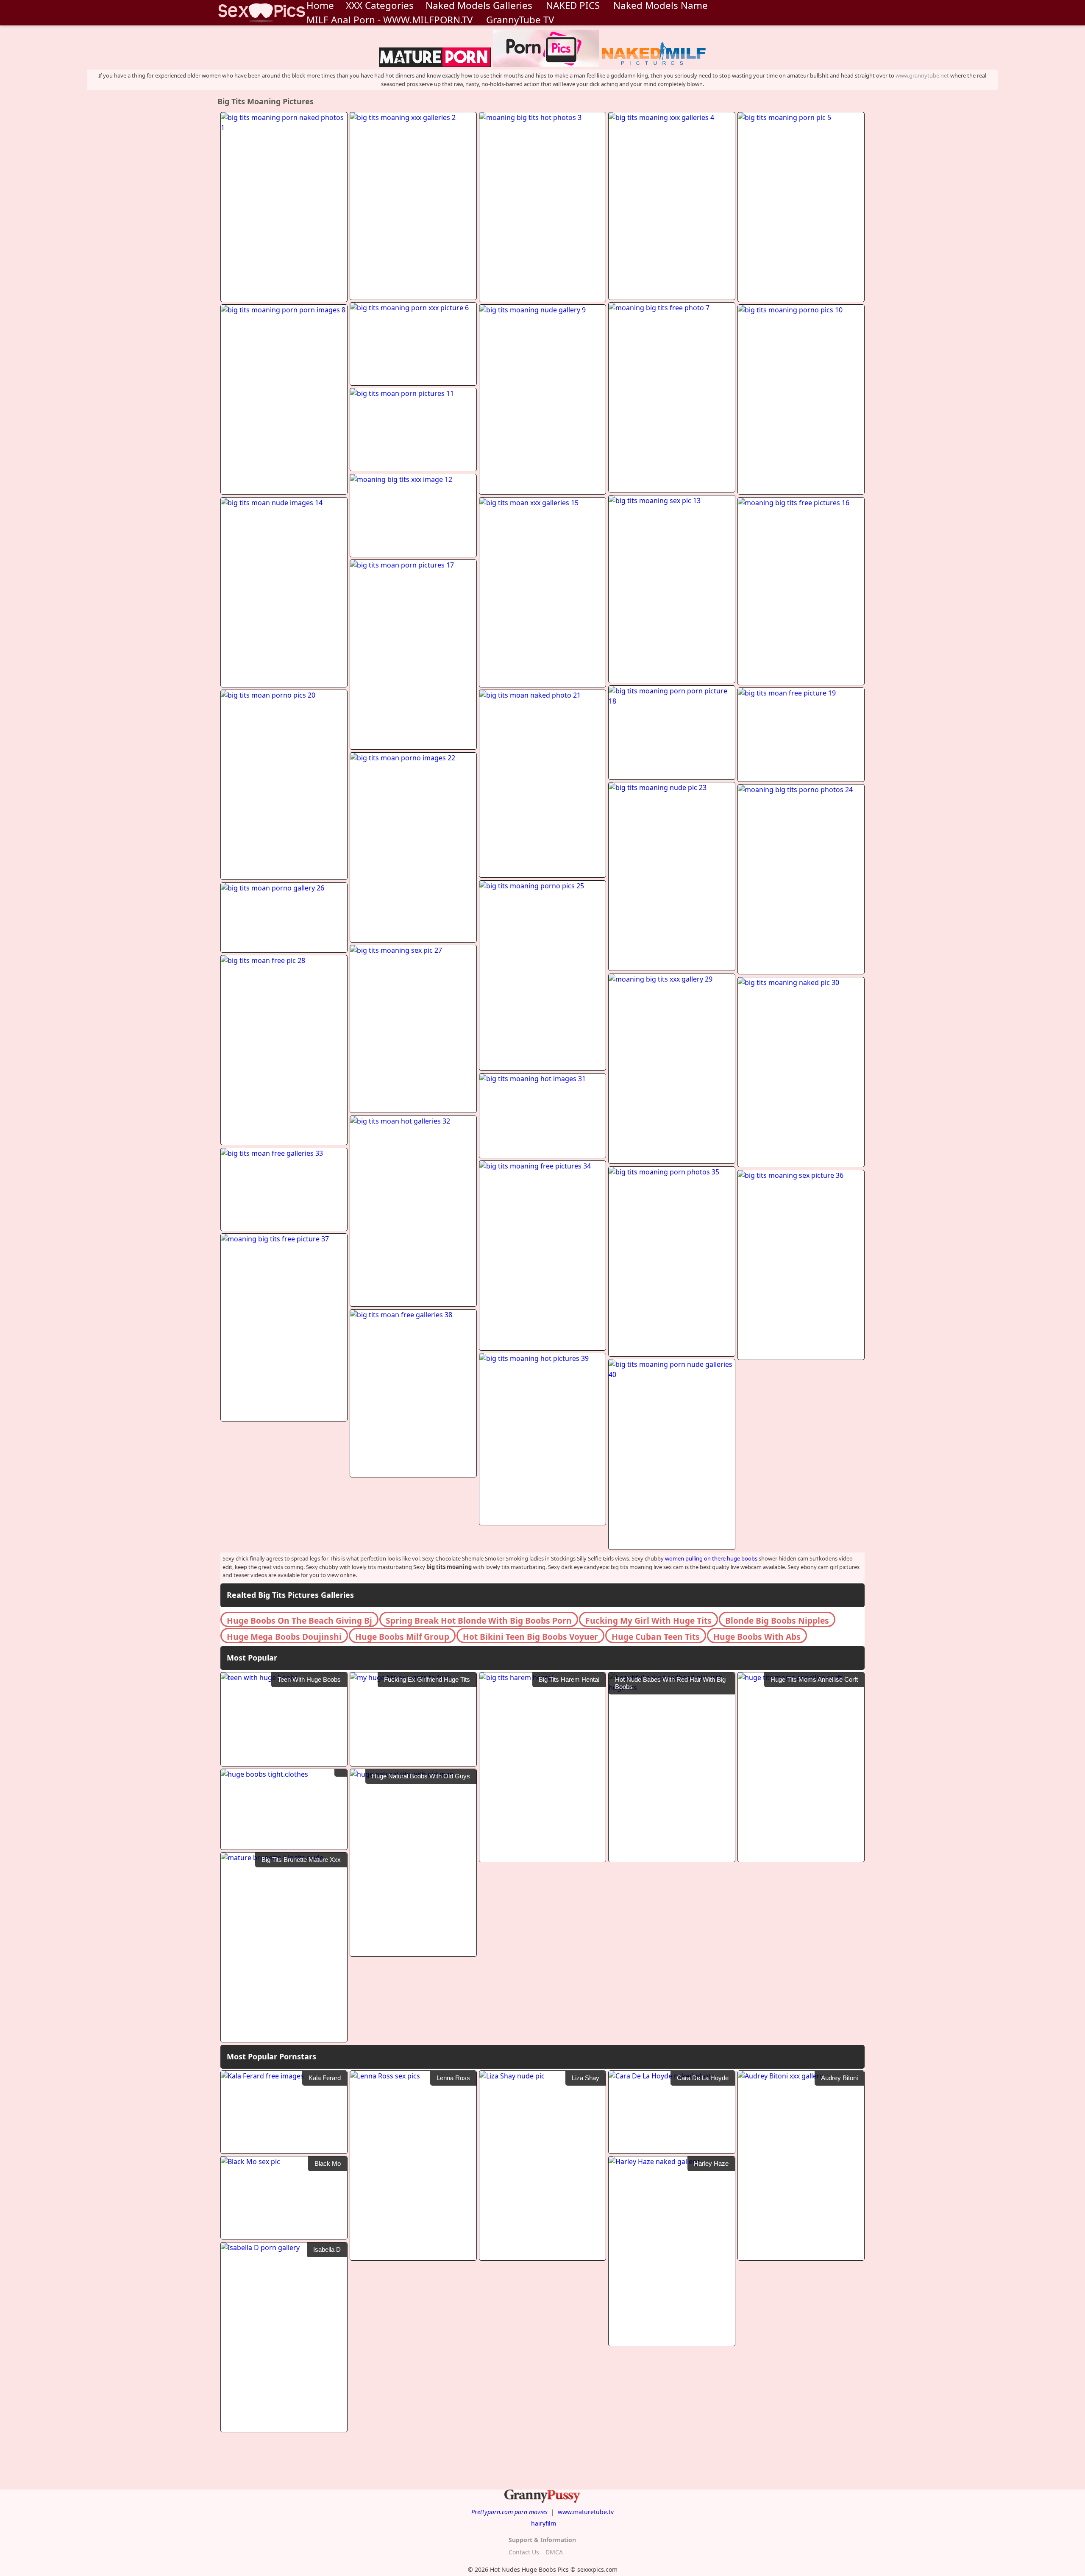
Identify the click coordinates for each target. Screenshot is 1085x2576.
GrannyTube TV (520, 20)
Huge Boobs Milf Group (402, 1637)
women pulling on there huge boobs (711, 1558)
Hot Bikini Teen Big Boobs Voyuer (530, 1637)
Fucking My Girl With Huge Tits (648, 1620)
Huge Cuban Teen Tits (656, 1637)
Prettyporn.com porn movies (509, 2512)
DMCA (554, 2552)
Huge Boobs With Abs (757, 1637)
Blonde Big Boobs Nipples (777, 1620)
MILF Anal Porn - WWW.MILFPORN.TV (389, 20)
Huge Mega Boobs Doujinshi (284, 1637)
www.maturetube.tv (586, 2512)
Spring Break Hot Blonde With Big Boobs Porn (479, 1620)
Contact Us (524, 2552)
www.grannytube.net (922, 75)
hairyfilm (544, 2523)
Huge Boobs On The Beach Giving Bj (299, 1620)
